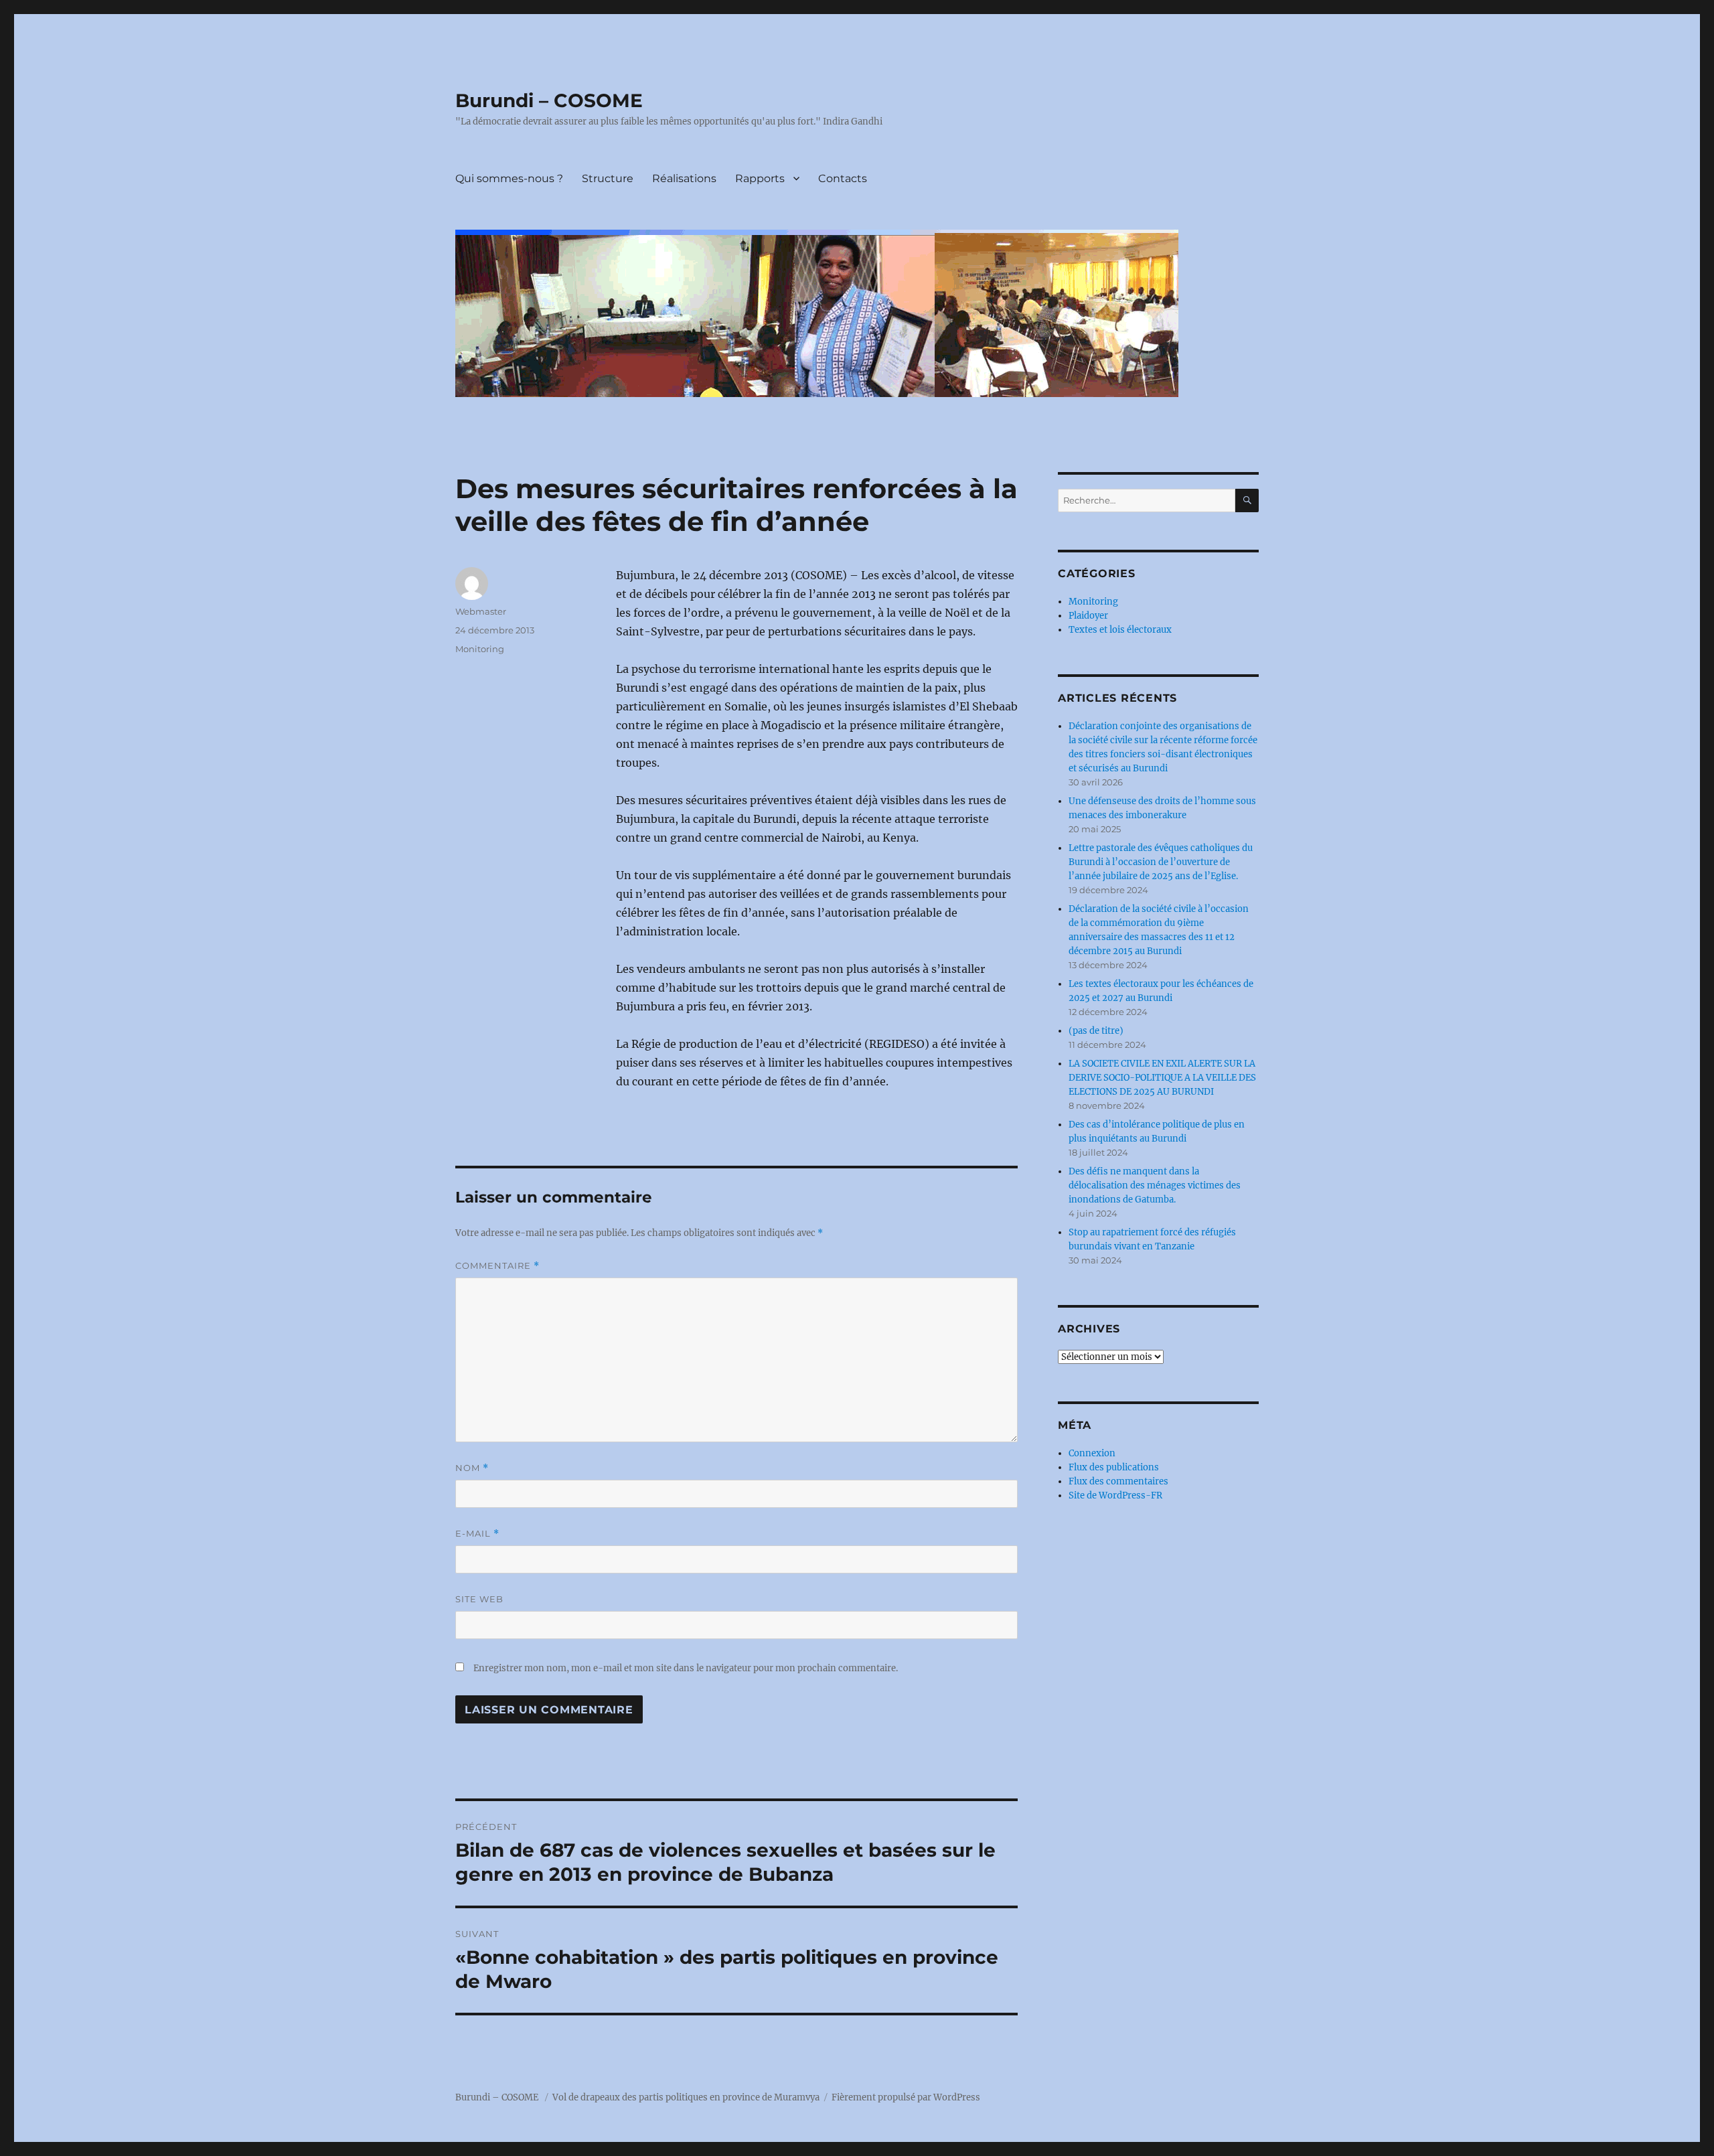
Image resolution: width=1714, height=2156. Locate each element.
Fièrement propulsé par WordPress (906, 2097)
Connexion (1092, 1453)
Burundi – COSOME (549, 100)
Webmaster (481, 611)
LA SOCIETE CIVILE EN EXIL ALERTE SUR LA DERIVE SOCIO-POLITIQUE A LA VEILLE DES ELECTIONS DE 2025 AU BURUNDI (1162, 1078)
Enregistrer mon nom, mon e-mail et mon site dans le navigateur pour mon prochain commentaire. (686, 1668)
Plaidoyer (1088, 616)
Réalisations (684, 178)
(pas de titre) (1096, 1031)
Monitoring (480, 649)
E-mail (477, 1534)
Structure (608, 178)
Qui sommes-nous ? (509, 178)
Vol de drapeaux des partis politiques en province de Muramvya (686, 2097)
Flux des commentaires (1118, 1481)
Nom (472, 1468)
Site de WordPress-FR (1115, 1495)
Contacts (843, 178)
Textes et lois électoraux (1120, 630)
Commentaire (497, 1266)
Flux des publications (1114, 1467)
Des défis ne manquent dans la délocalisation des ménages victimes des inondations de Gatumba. (1155, 1185)
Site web (479, 1599)
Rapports (760, 178)
